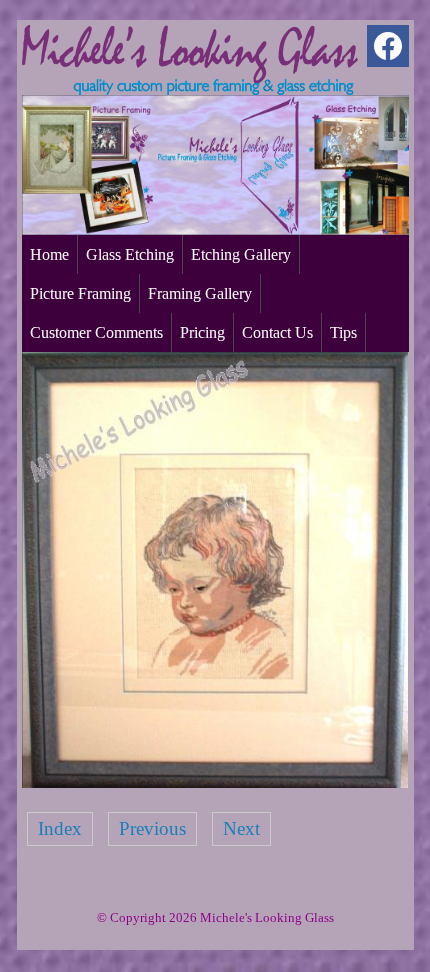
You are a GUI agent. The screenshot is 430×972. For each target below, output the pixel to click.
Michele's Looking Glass (267, 917)
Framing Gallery (200, 293)
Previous (152, 828)
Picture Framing (80, 293)
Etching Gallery (241, 254)
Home (49, 254)
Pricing (202, 332)
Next (241, 828)
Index (60, 828)
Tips (343, 332)
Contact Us (277, 332)
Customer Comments (96, 332)
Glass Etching (130, 254)
